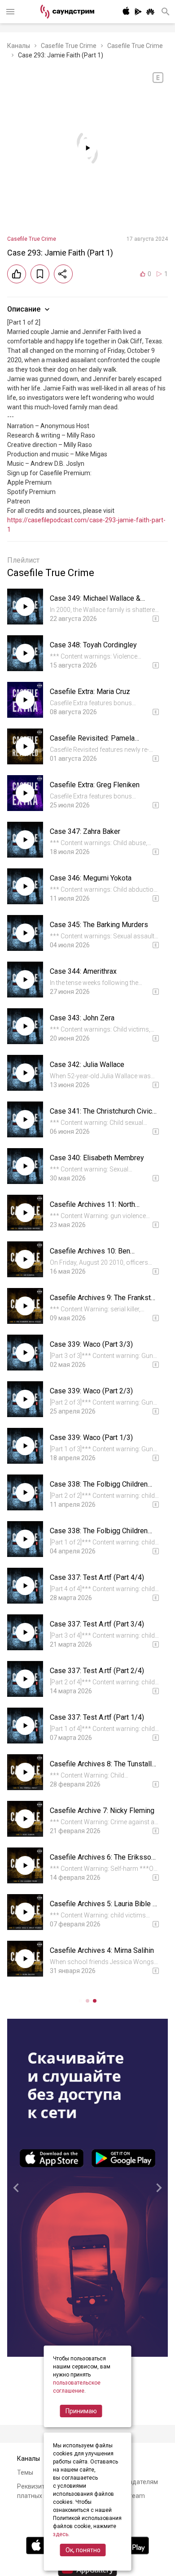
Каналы (19, 46)
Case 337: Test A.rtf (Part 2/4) (97, 1671)
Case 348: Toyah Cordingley (93, 645)
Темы (25, 2472)
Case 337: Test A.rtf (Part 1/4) (97, 1717)
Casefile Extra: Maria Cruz (90, 692)
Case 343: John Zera (82, 1018)
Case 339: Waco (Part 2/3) (91, 1391)
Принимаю (81, 2411)
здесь (61, 2534)
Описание (24, 309)
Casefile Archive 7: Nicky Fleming (102, 1811)
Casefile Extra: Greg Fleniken (95, 785)
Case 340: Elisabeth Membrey (97, 1158)
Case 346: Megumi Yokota (91, 878)
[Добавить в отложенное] (40, 274)
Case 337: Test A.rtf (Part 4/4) (97, 1577)
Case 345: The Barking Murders (99, 925)
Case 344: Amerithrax (83, 971)
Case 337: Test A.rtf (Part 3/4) (97, 1624)
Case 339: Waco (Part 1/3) (91, 1438)
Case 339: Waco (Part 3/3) (91, 1344)
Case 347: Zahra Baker (85, 831)
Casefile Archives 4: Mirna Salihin (102, 1950)
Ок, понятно (83, 2550)
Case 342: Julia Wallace (87, 1065)
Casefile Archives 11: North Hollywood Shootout (92, 1209)
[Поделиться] (63, 274)
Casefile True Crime (69, 46)
